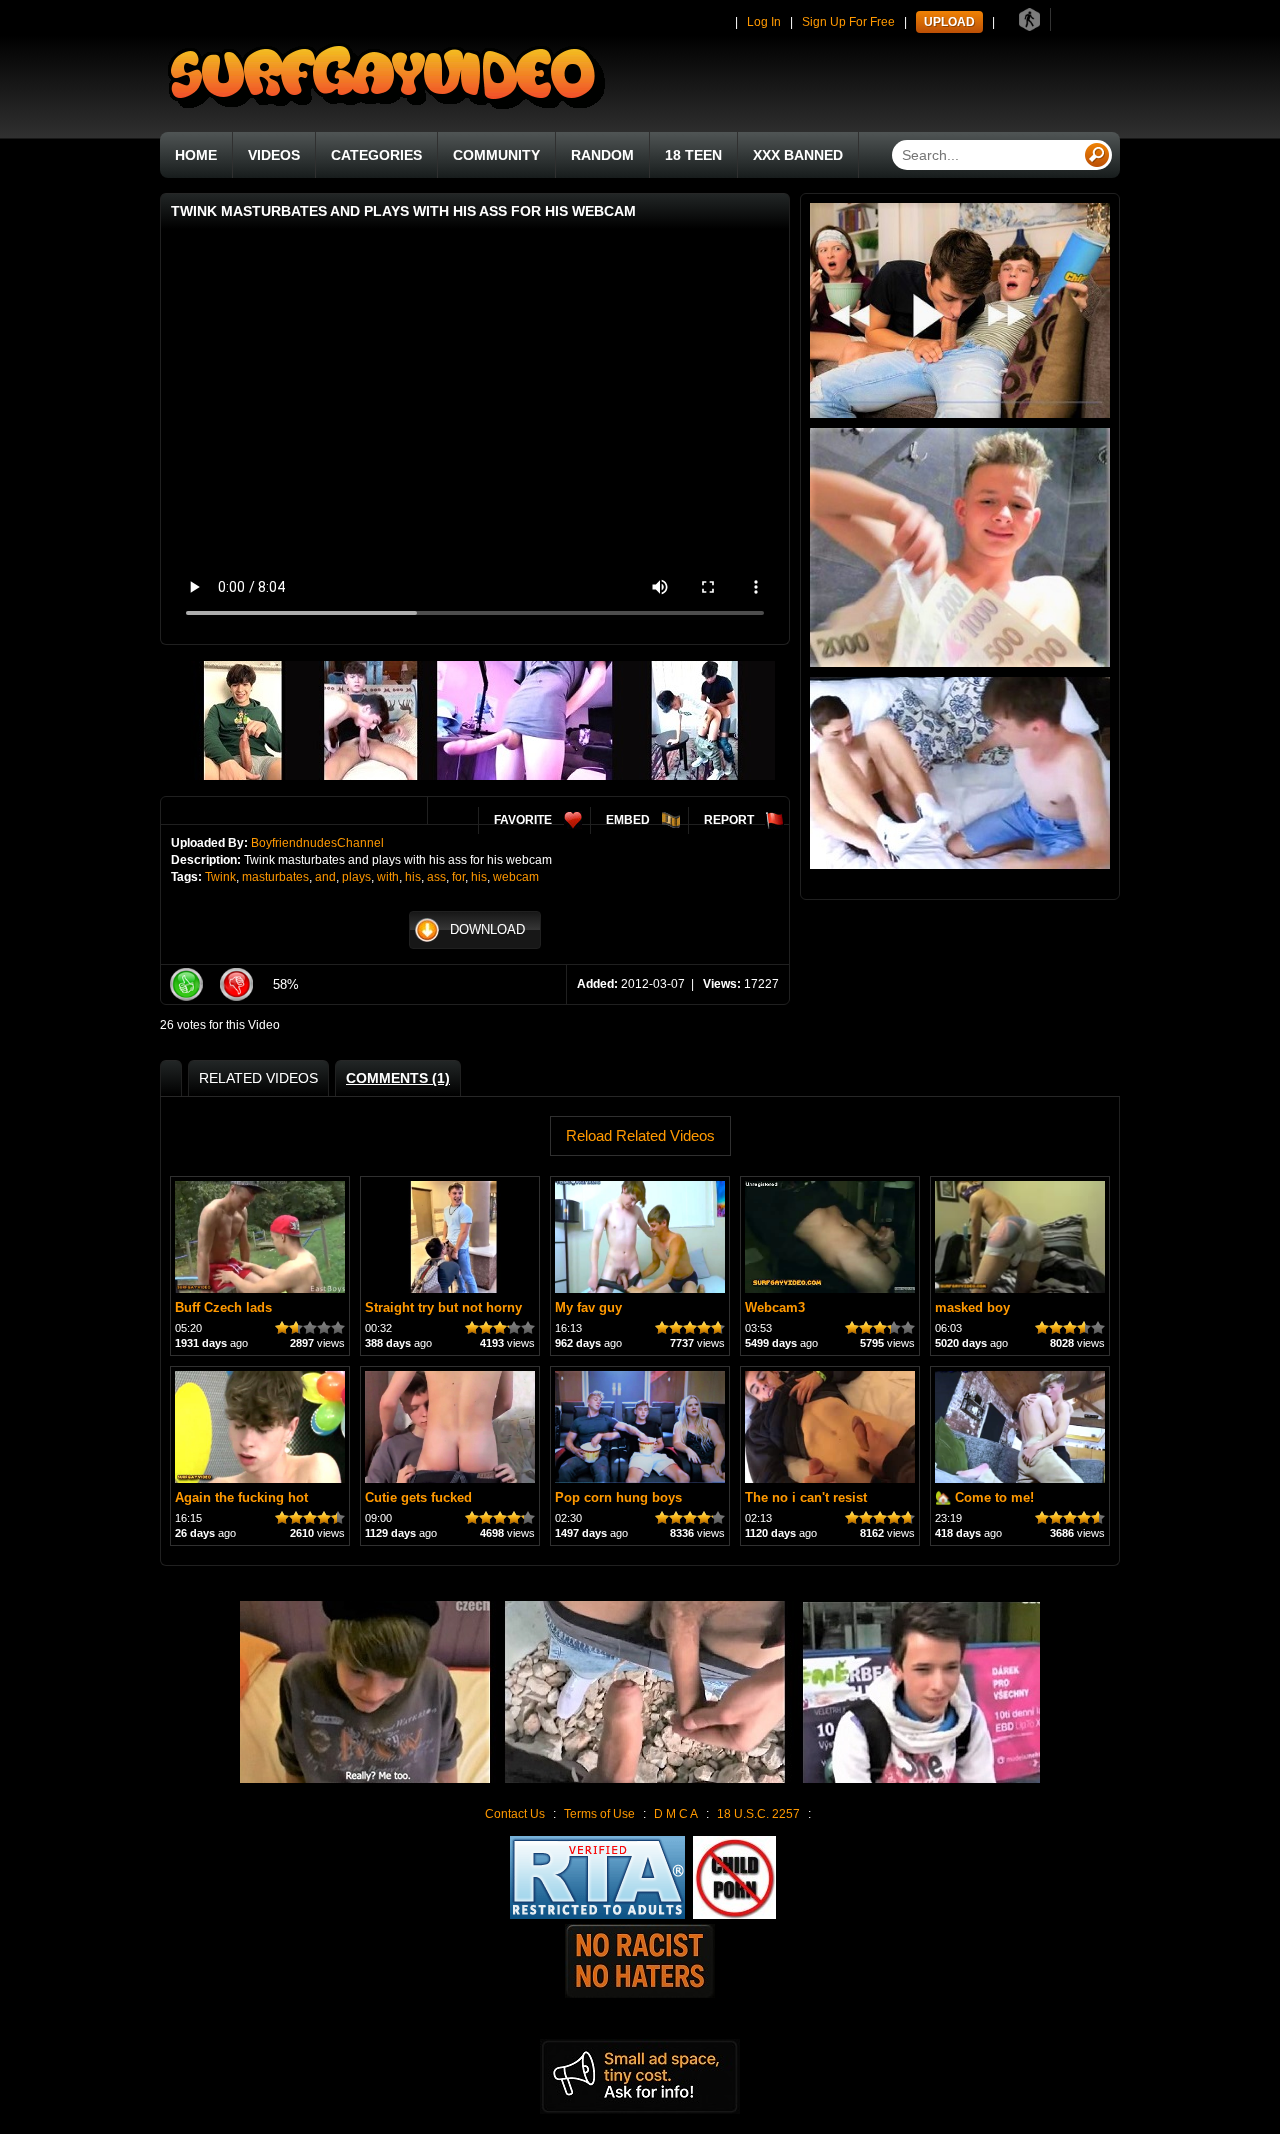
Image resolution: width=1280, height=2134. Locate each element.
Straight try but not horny (443, 1307)
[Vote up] (186, 984)
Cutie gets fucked (418, 1497)
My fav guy (588, 1307)
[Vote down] (236, 984)
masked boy (972, 1307)
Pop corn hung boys (618, 1497)
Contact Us (515, 1814)
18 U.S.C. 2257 (758, 1814)
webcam (516, 877)
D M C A (676, 1814)
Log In (764, 22)
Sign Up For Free (848, 22)
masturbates (275, 877)
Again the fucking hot (241, 1497)
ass (436, 877)
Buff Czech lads (223, 1307)
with (388, 877)
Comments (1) (398, 1078)
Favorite (523, 820)
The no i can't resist (806, 1497)
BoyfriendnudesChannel (317, 843)
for (458, 877)
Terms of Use (599, 1814)
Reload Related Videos (640, 1135)
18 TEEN (693, 155)
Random (602, 155)
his (413, 877)
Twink (220, 877)
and (325, 877)
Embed (628, 820)
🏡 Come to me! (984, 1497)
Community (496, 155)
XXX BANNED (798, 155)
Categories (376, 155)
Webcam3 (775, 1307)
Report (729, 820)
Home (196, 155)
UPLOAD (949, 22)
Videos (274, 155)
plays (356, 877)
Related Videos (258, 1078)
